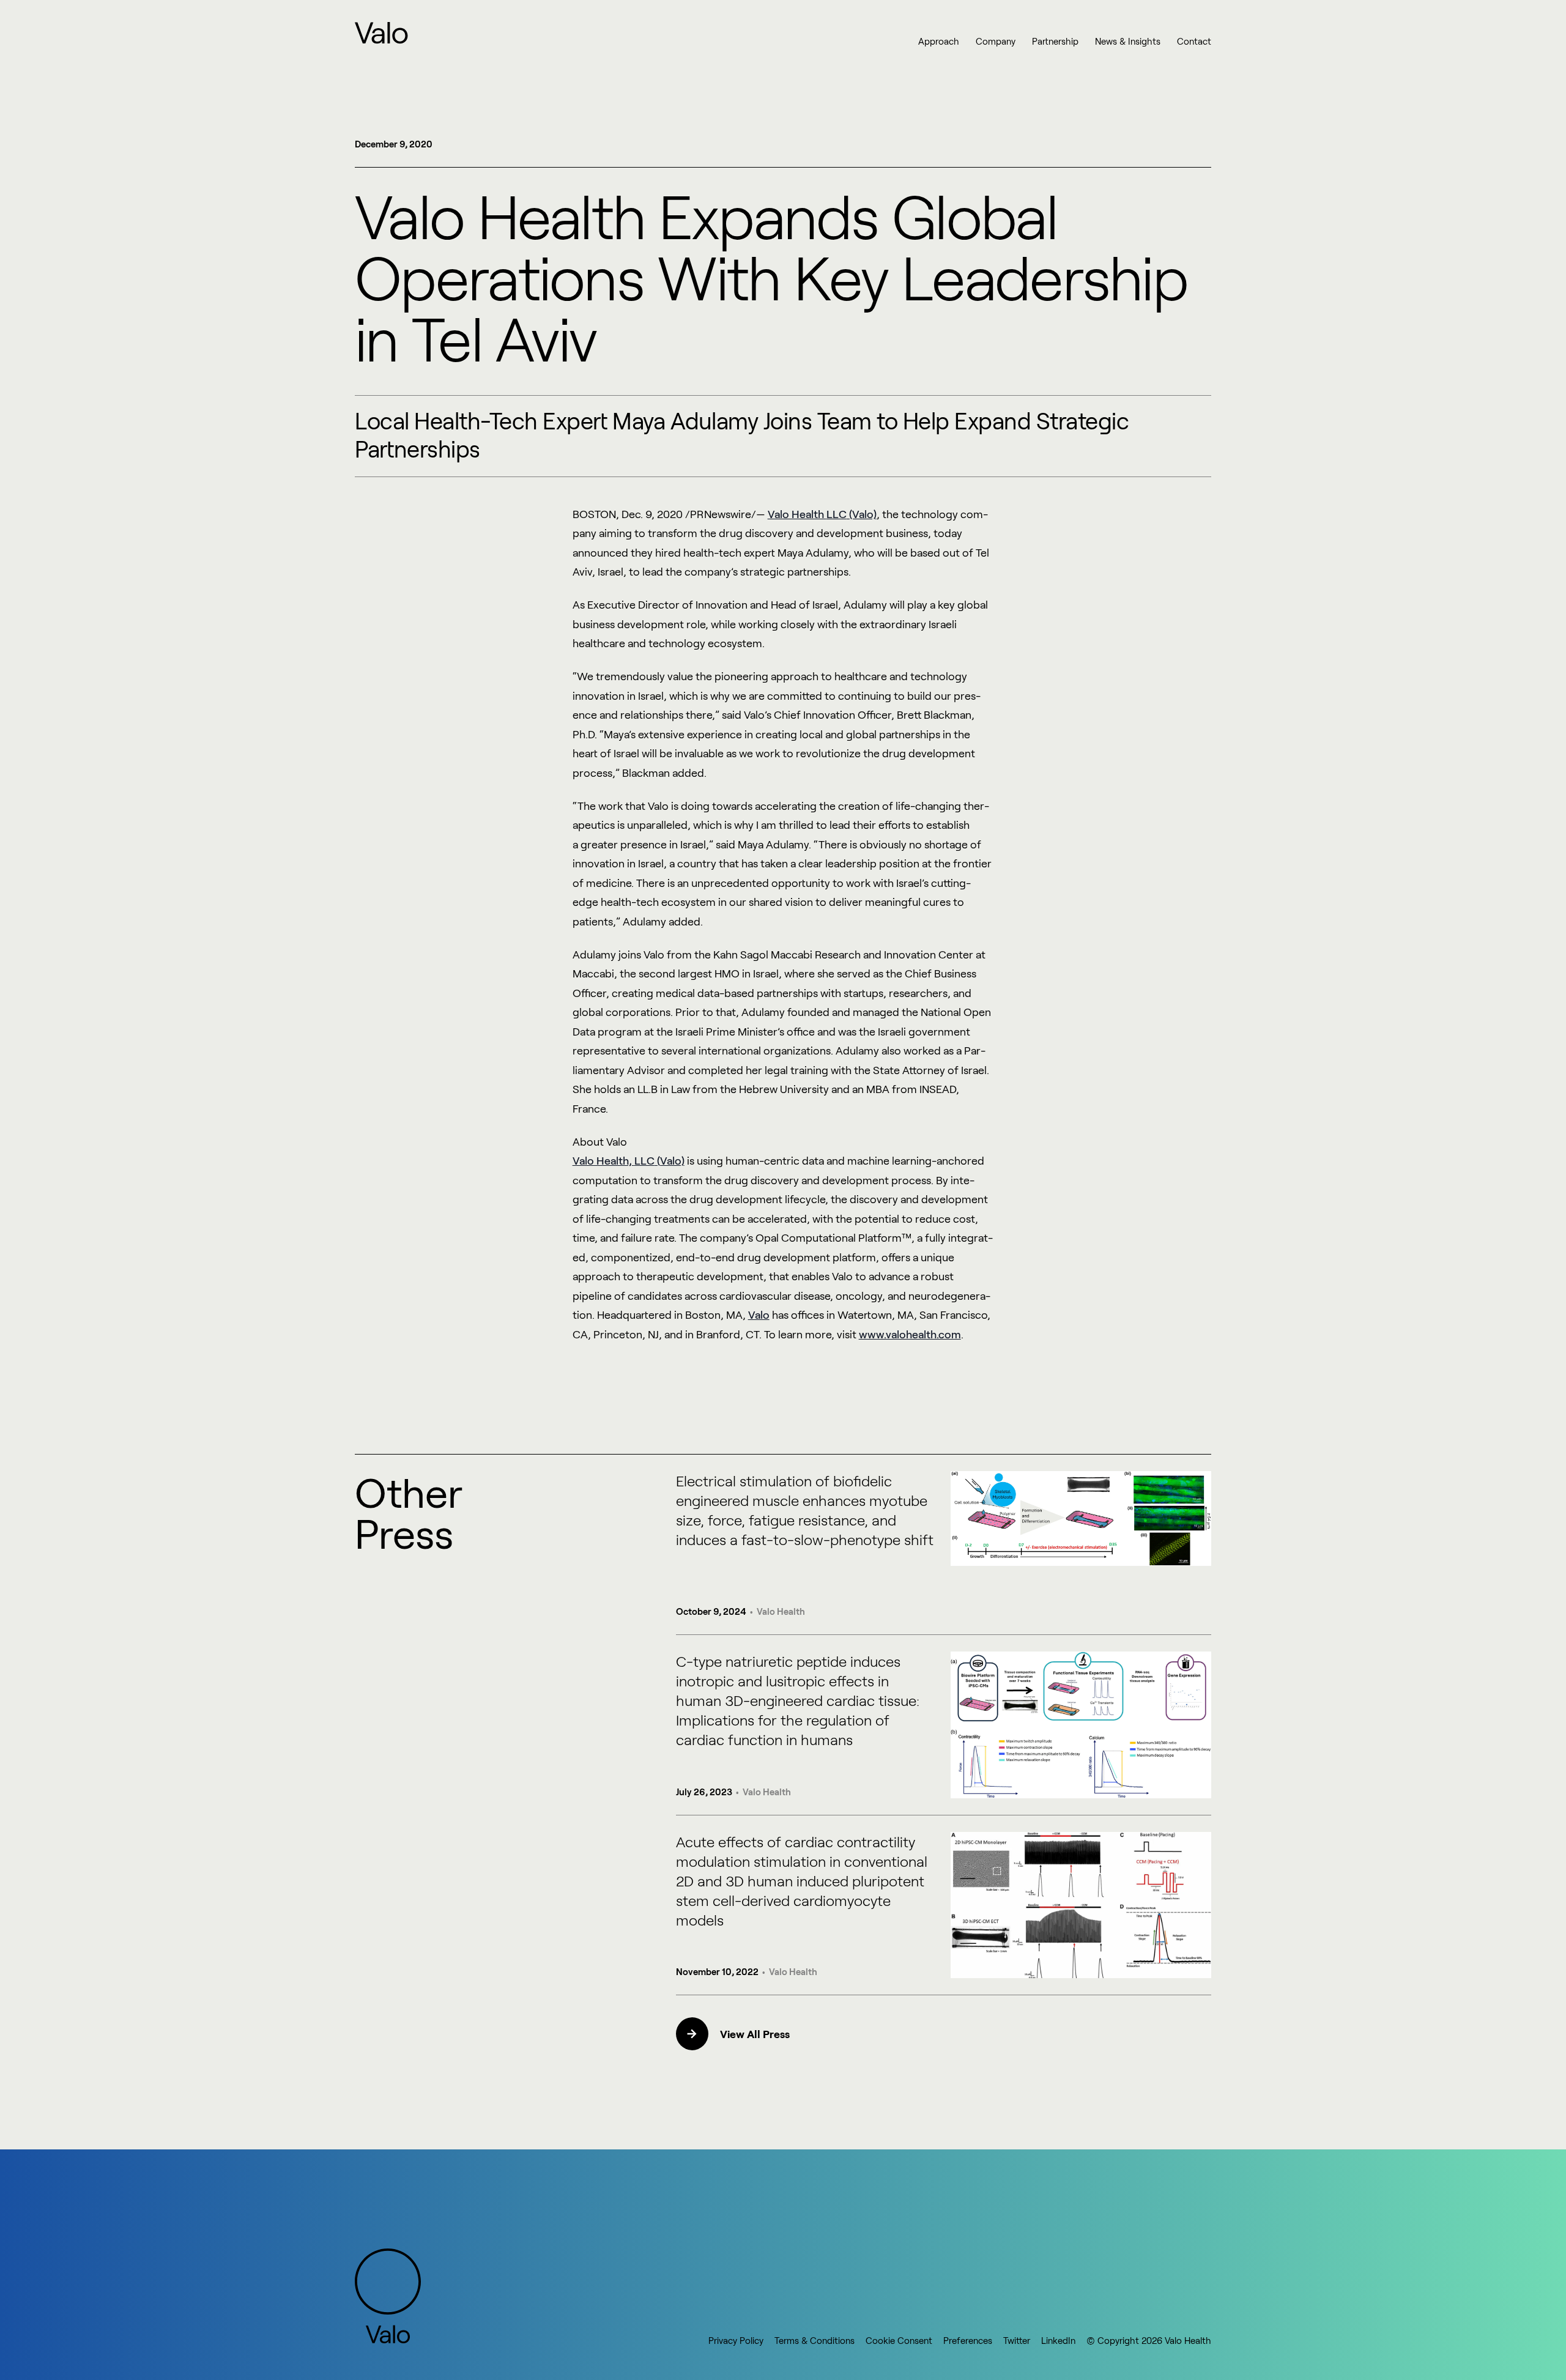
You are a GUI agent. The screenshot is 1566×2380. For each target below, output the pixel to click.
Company (996, 41)
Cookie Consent (899, 2340)
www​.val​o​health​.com (910, 1334)
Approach (939, 41)
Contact (1194, 41)
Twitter (1017, 2340)
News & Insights (1128, 41)
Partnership (1055, 41)
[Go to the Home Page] (382, 33)
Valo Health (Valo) (822, 514)
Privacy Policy (736, 2340)
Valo (759, 1314)
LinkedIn (1058, 2340)
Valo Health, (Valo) (629, 1160)
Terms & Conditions (815, 2340)
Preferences (968, 2340)
